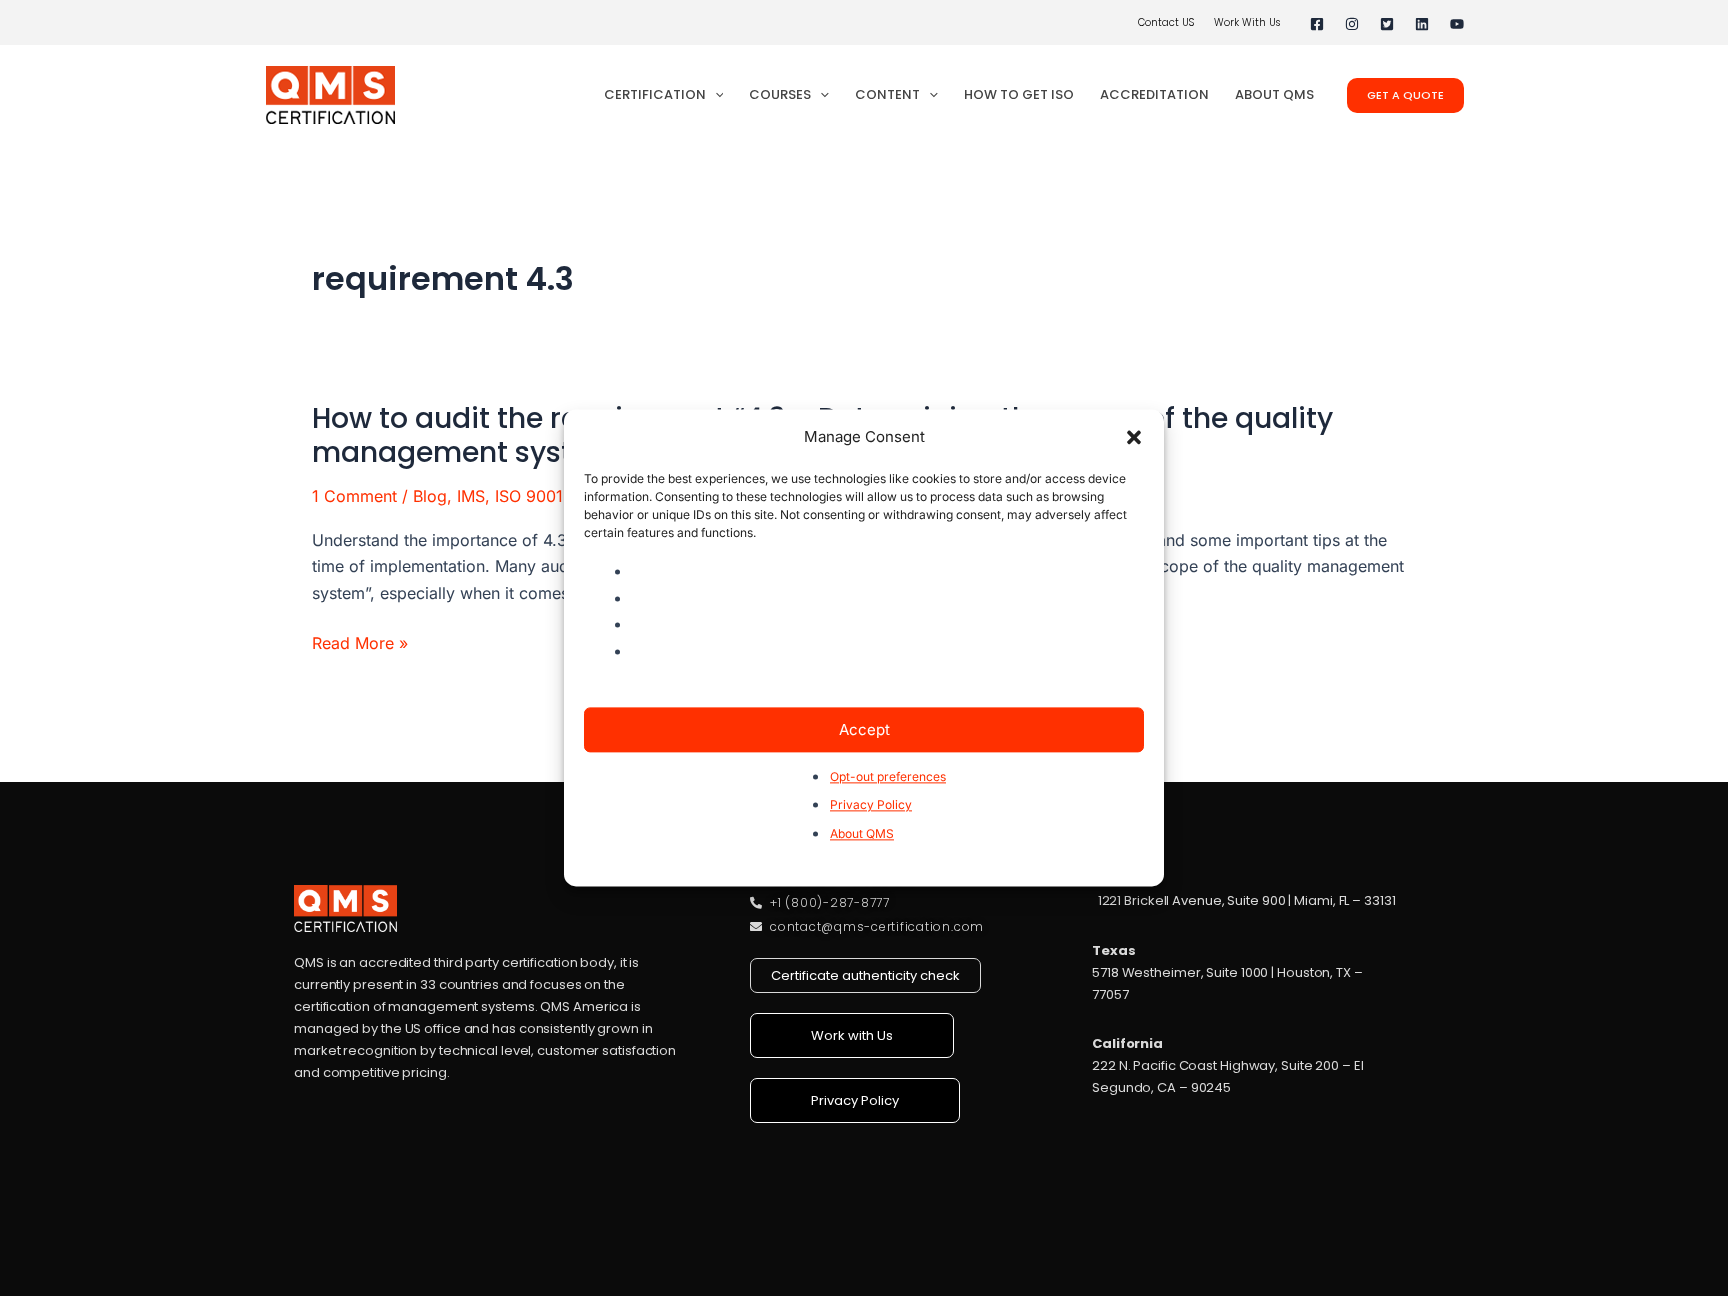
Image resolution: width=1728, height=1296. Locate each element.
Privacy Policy (871, 805)
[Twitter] (1387, 24)
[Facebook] (1317, 24)
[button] (1134, 438)
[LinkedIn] (1422, 24)
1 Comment (354, 496)
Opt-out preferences (888, 776)
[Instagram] (1352, 24)
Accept (864, 729)
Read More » (360, 643)
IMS (471, 496)
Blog (430, 496)
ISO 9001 (529, 496)
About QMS (862, 833)
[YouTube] (1457, 24)
